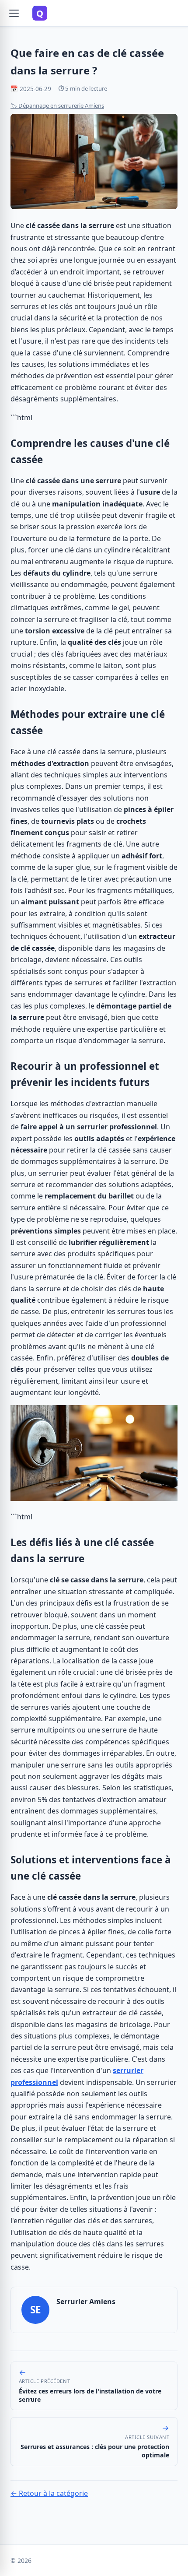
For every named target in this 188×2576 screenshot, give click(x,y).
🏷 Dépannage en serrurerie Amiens (57, 105)
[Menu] (14, 13)
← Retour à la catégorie (49, 2493)
